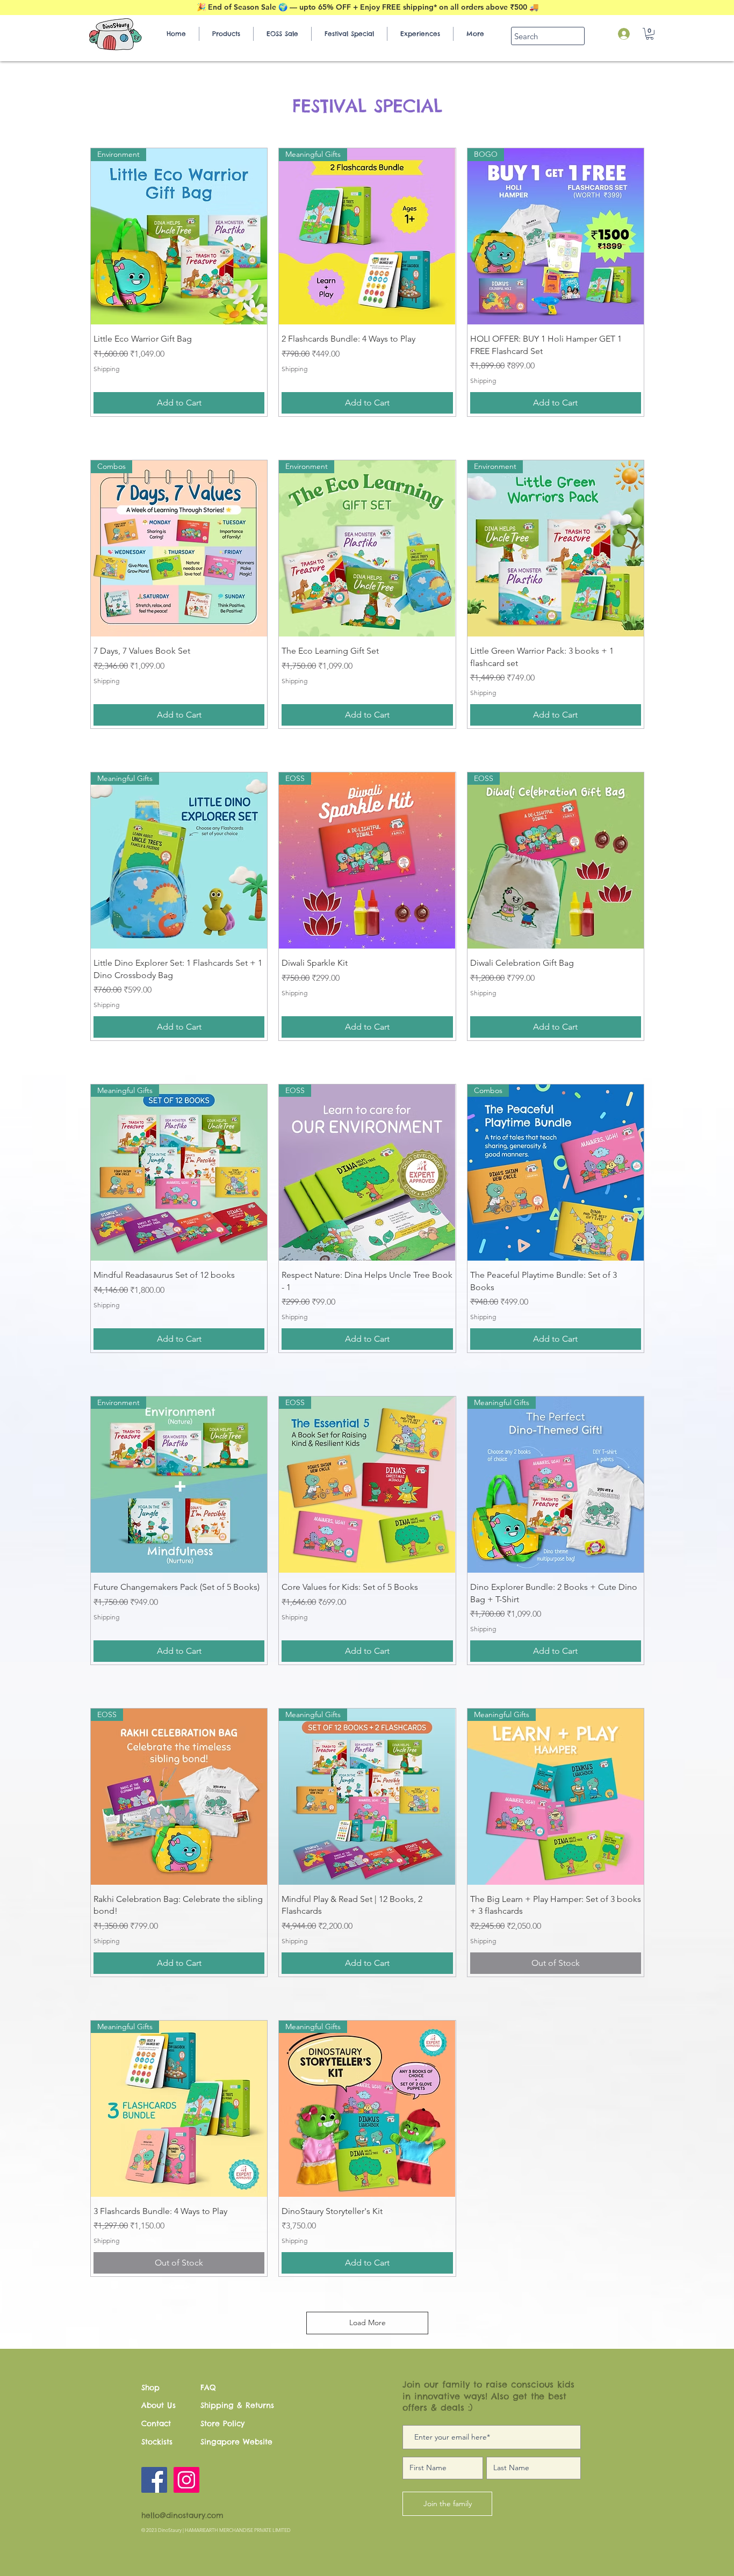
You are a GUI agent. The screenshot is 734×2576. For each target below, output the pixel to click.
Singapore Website (236, 2442)
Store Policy (222, 2423)
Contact (156, 2423)
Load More (368, 2322)
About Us (159, 2405)
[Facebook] (154, 2480)
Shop (150, 2387)
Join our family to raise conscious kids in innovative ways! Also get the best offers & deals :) (488, 2396)
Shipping (106, 369)
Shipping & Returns (237, 2405)
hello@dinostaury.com (182, 2515)
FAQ (208, 2387)
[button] (650, 34)
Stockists (157, 2442)
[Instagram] (186, 2480)
